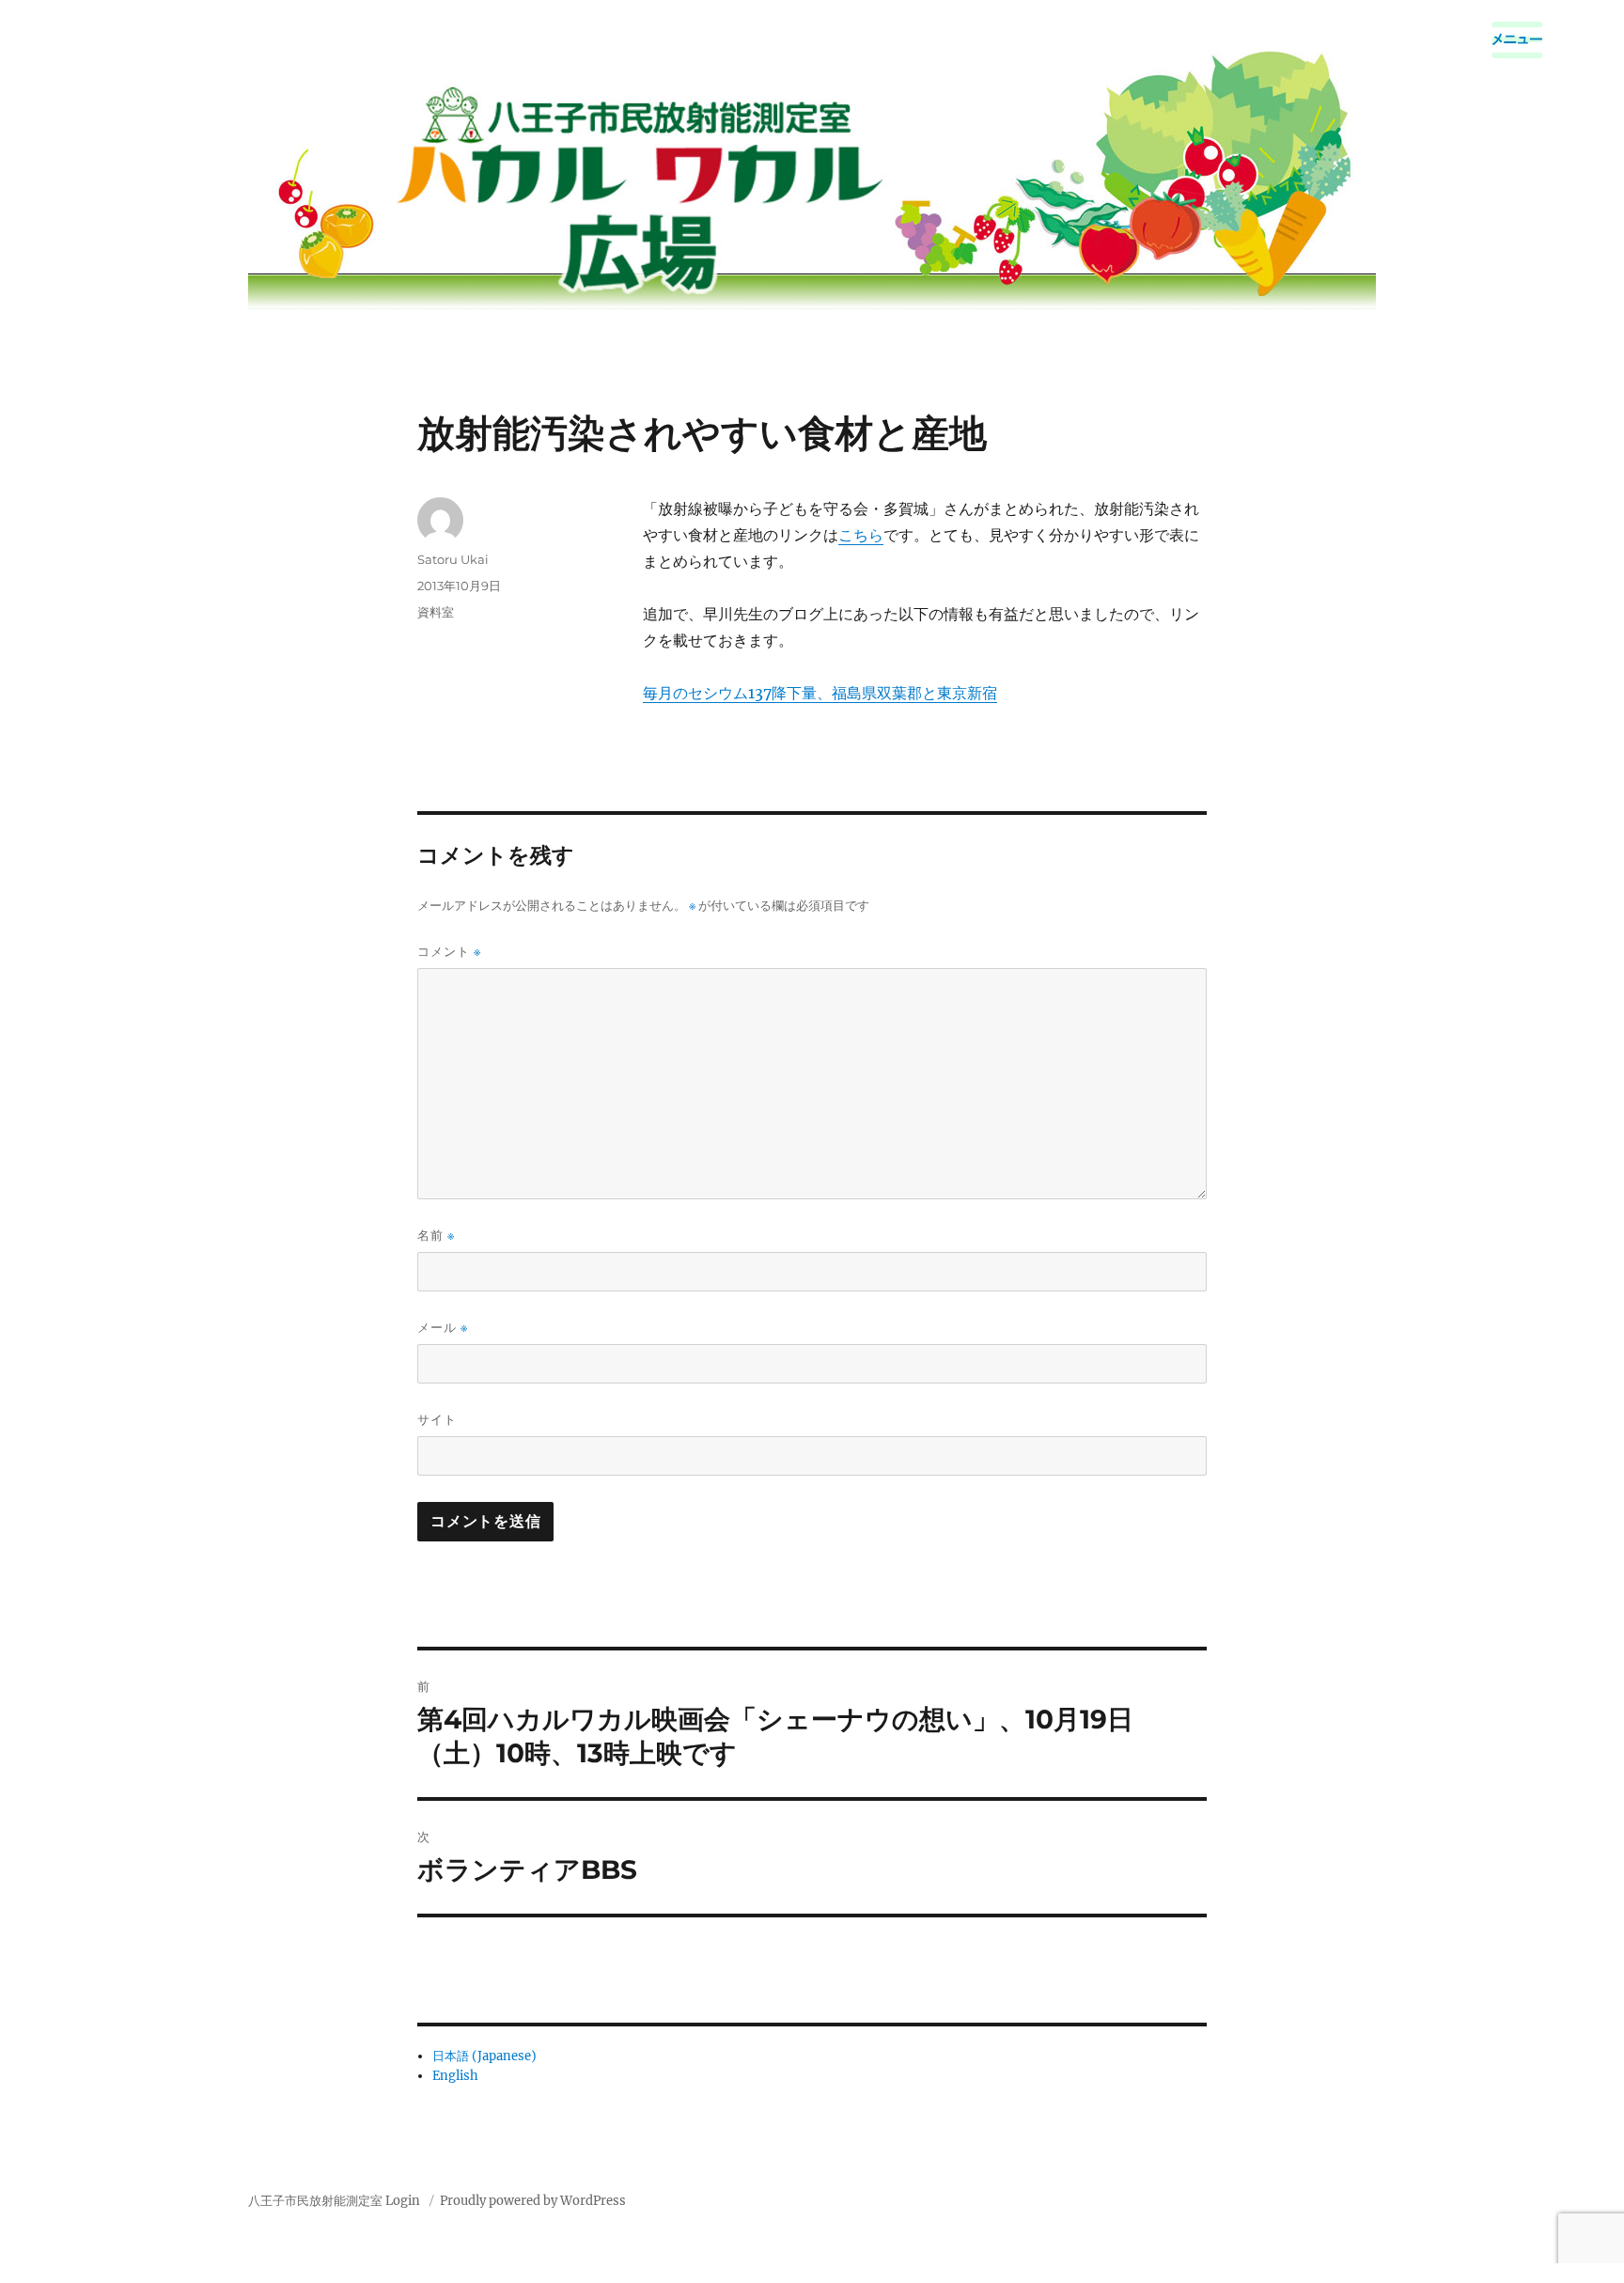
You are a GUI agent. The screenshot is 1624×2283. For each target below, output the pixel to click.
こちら (861, 535)
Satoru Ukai (453, 559)
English (455, 2076)
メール (443, 1328)
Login (403, 2201)
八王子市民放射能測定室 (315, 2201)
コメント (449, 952)
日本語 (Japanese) (484, 2056)
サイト (437, 1419)
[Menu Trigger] (1517, 40)
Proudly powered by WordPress (533, 2201)
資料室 (436, 612)
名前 (436, 1235)
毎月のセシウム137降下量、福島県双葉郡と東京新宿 (820, 693)
